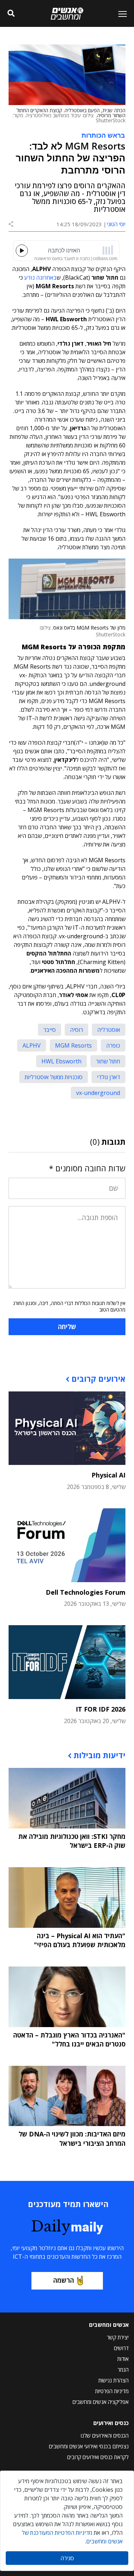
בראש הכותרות (103, 135)
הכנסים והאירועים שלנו (105, 2435)
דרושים (121, 2348)
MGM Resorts (73, 1045)
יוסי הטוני (116, 224)
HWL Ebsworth (61, 1061)
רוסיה (76, 1030)
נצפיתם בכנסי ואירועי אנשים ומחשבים (89, 2446)
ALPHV (32, 1045)
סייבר (49, 1030)
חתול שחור (108, 1061)
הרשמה (64, 2280)
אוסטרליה (109, 1030)
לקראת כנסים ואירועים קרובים (98, 2457)
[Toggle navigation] (120, 14)
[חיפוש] (11, 14)
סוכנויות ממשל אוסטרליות (54, 1077)
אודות (123, 2359)
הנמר (123, 2369)
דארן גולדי (108, 1077)
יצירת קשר (118, 2337)
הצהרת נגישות (113, 2380)
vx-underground (98, 1093)
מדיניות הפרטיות (112, 2391)
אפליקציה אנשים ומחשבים (101, 2402)
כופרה (113, 1045)
